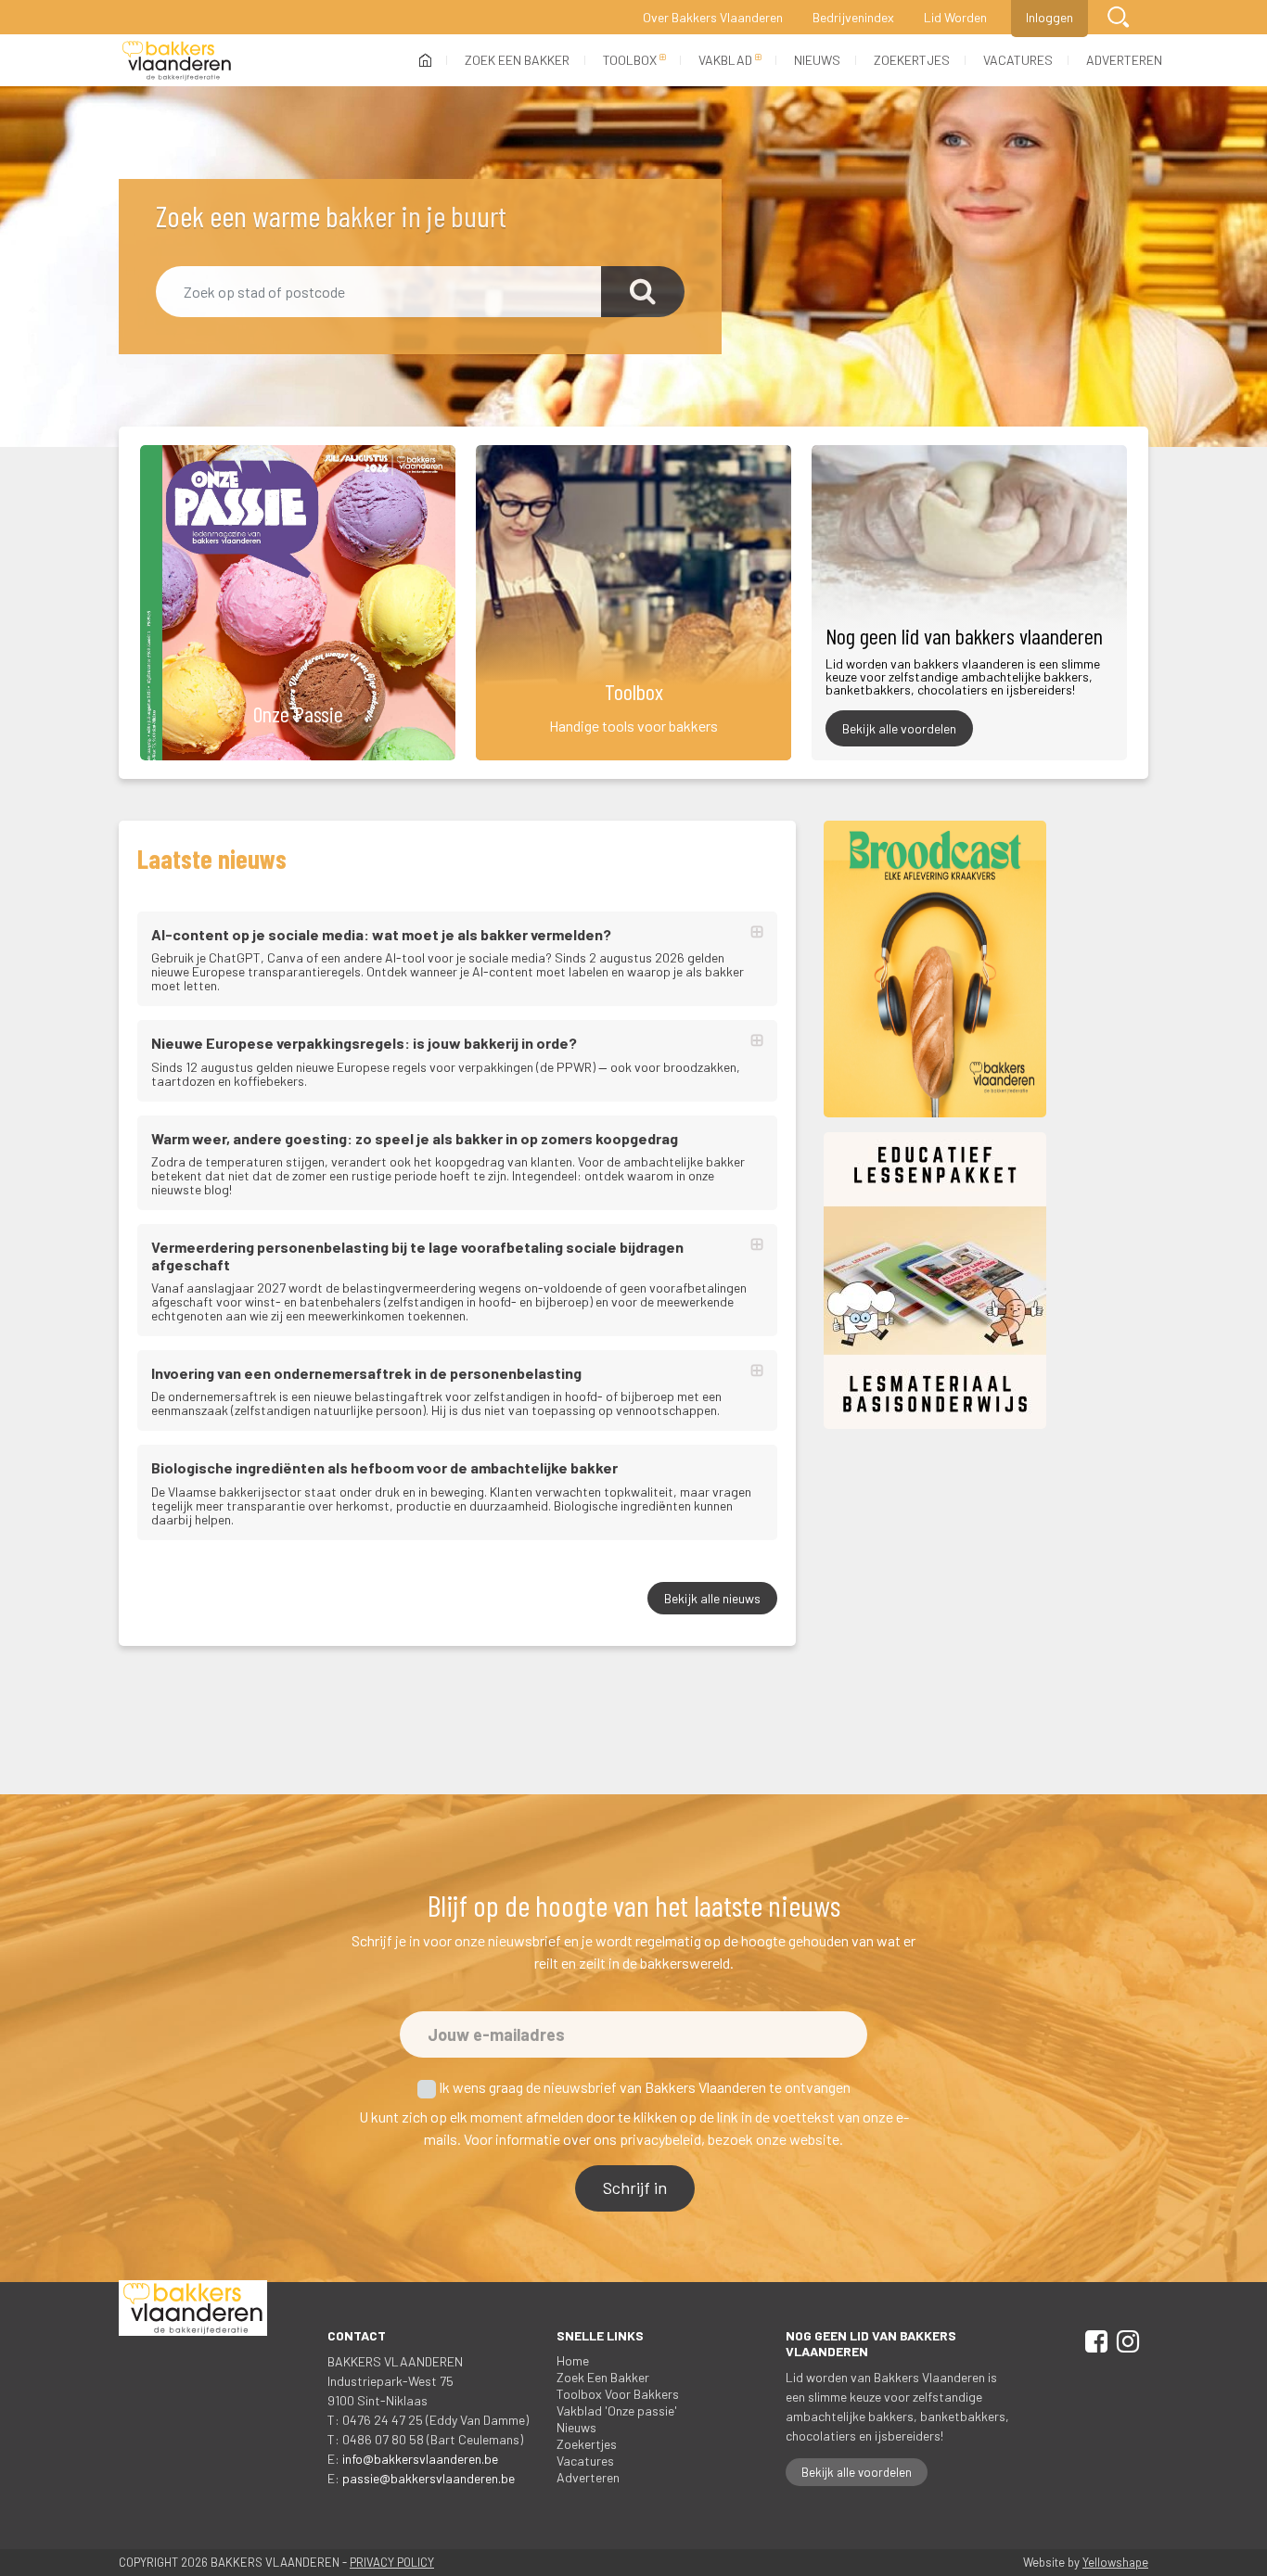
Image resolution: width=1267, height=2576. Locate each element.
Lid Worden (955, 17)
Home (573, 2360)
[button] (1118, 17)
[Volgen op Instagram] (1125, 2345)
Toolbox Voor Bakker (618, 2394)
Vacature (585, 2461)
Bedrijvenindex (853, 17)
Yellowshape (1115, 2562)
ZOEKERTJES (912, 60)
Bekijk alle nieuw (712, 1598)
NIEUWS (817, 60)
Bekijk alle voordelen (899, 728)
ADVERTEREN (1124, 60)
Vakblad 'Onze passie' (617, 2410)
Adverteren (588, 2477)
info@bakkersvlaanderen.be (420, 2459)
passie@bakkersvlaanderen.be (429, 2478)
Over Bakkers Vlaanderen (713, 17)
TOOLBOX (630, 60)
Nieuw (576, 2427)
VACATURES (1018, 60)
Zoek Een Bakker (603, 2377)
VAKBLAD (725, 60)
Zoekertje (587, 2444)
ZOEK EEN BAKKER (517, 60)
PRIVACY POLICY (392, 2562)
